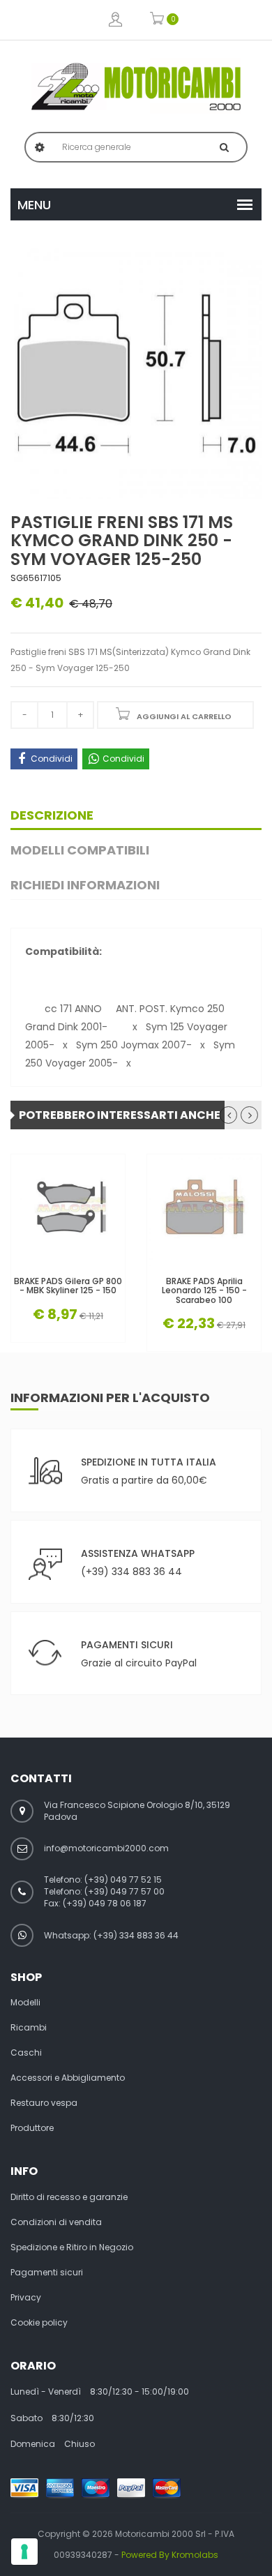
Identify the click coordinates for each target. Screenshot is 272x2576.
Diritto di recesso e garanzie (69, 2197)
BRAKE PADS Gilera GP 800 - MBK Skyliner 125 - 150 (68, 1286)
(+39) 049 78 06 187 (105, 1903)
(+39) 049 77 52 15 (123, 1880)
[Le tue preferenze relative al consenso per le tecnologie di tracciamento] (24, 2552)
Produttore (32, 2128)
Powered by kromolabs (170, 2555)
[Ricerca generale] (224, 147)
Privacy (26, 2298)
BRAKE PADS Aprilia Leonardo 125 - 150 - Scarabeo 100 (204, 1290)
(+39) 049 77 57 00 (124, 1891)
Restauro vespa (44, 2103)
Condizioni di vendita (56, 2222)
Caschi (26, 2053)
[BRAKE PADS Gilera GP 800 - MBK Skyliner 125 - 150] (68, 1211)
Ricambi (29, 2028)
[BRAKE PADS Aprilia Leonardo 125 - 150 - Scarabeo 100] (204, 1211)
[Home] (136, 86)
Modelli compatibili (80, 850)
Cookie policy (39, 2323)
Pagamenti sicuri (47, 2273)
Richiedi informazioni (85, 885)
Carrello (157, 20)
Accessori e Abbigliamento (68, 2078)
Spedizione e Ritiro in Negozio (72, 2247)
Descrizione (52, 815)
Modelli (25, 2003)
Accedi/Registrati (115, 20)
